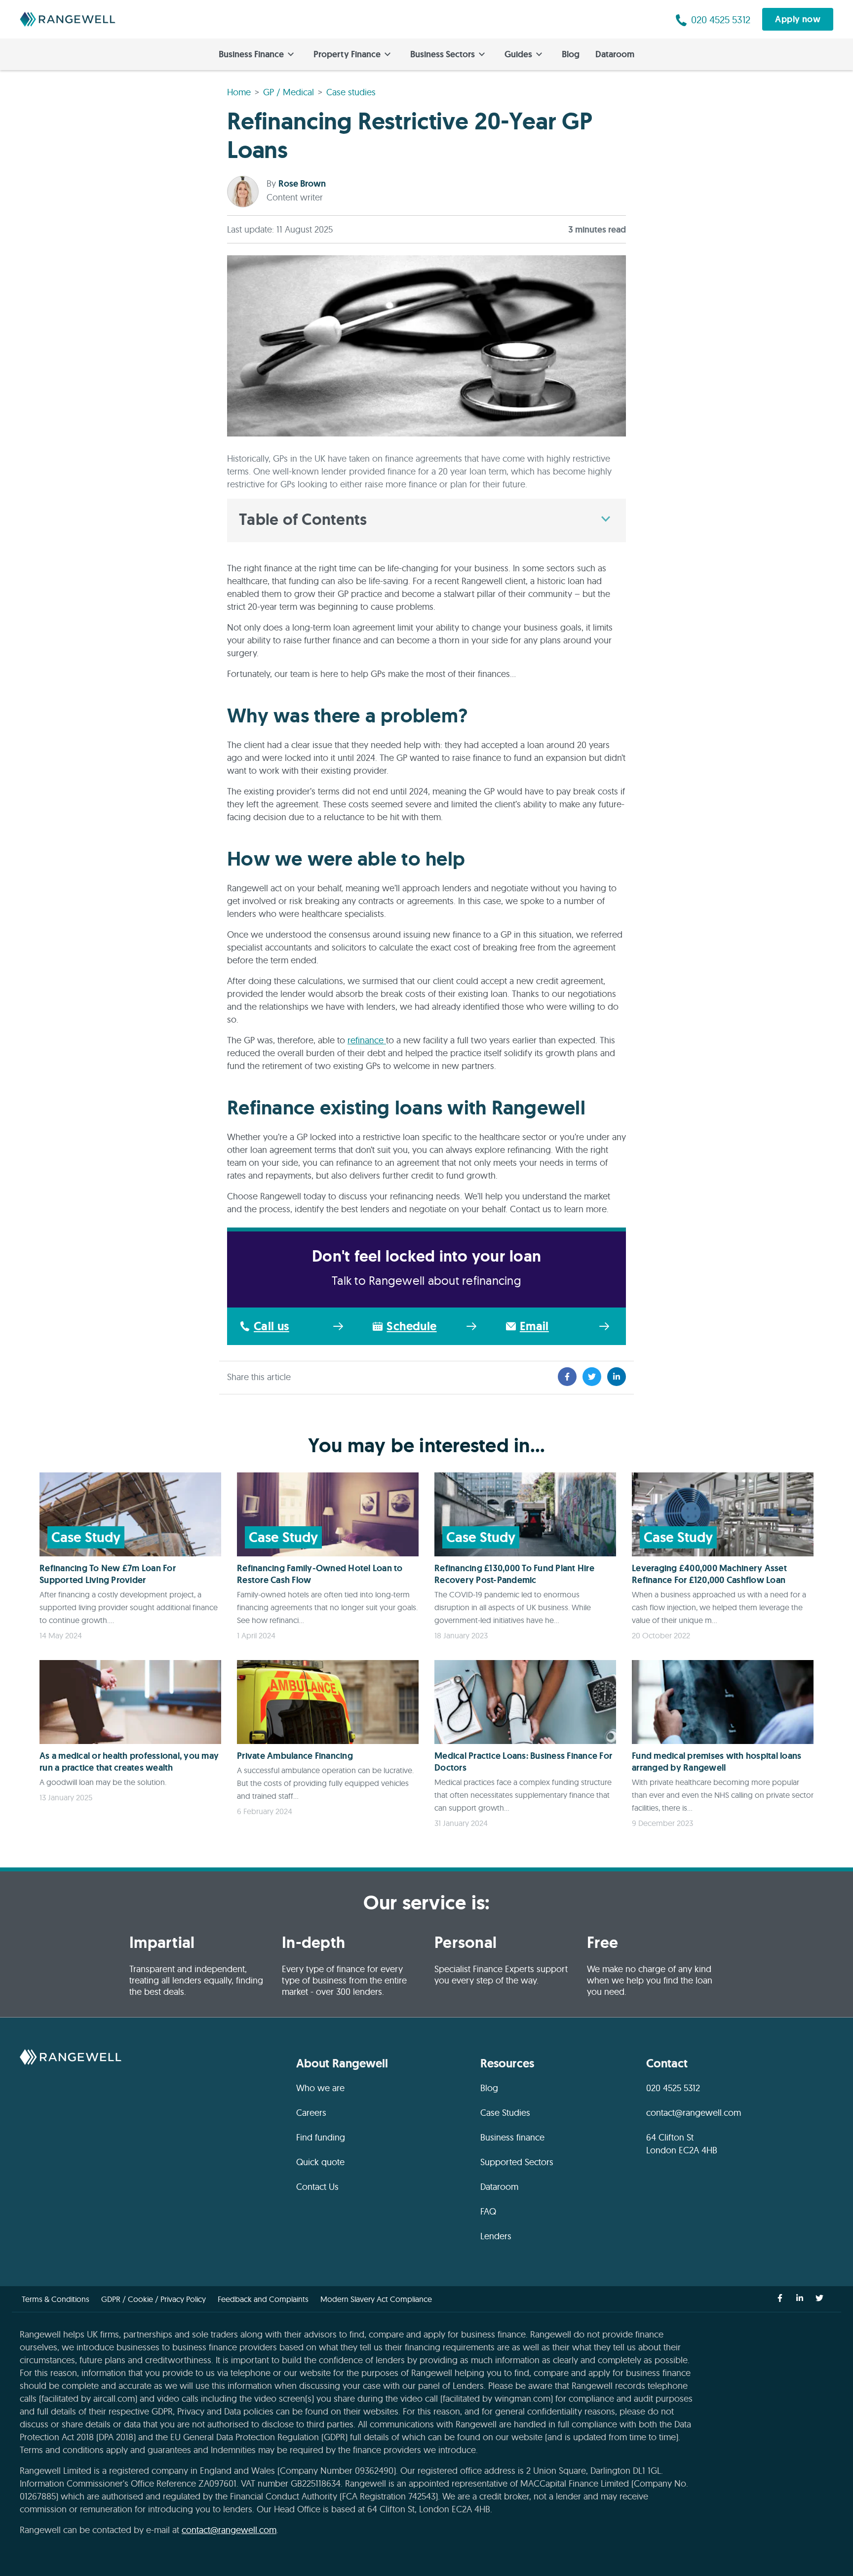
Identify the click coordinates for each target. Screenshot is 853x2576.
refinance (367, 1040)
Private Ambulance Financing (295, 1756)
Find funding (321, 2137)
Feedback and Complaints (263, 2299)
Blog (571, 54)
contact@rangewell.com (694, 2113)
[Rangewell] (68, 19)
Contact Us (317, 2187)
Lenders (496, 2236)
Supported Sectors (517, 2162)
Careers (311, 2113)
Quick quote (320, 2162)
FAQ (488, 2211)
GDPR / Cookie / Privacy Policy (154, 2299)
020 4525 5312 (673, 2088)
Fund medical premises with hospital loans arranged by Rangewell (717, 1762)
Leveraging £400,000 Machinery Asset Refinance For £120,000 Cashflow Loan (709, 1574)
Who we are (320, 2088)
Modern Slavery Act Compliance (376, 2299)
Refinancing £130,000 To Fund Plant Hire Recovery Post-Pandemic (514, 1574)
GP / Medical (289, 92)
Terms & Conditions (56, 2299)
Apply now (798, 19)
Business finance (512, 2137)
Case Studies (505, 2113)
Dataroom (615, 54)
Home (239, 92)
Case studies (351, 92)
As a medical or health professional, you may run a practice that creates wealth (129, 1762)
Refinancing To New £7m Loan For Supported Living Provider (108, 1574)
